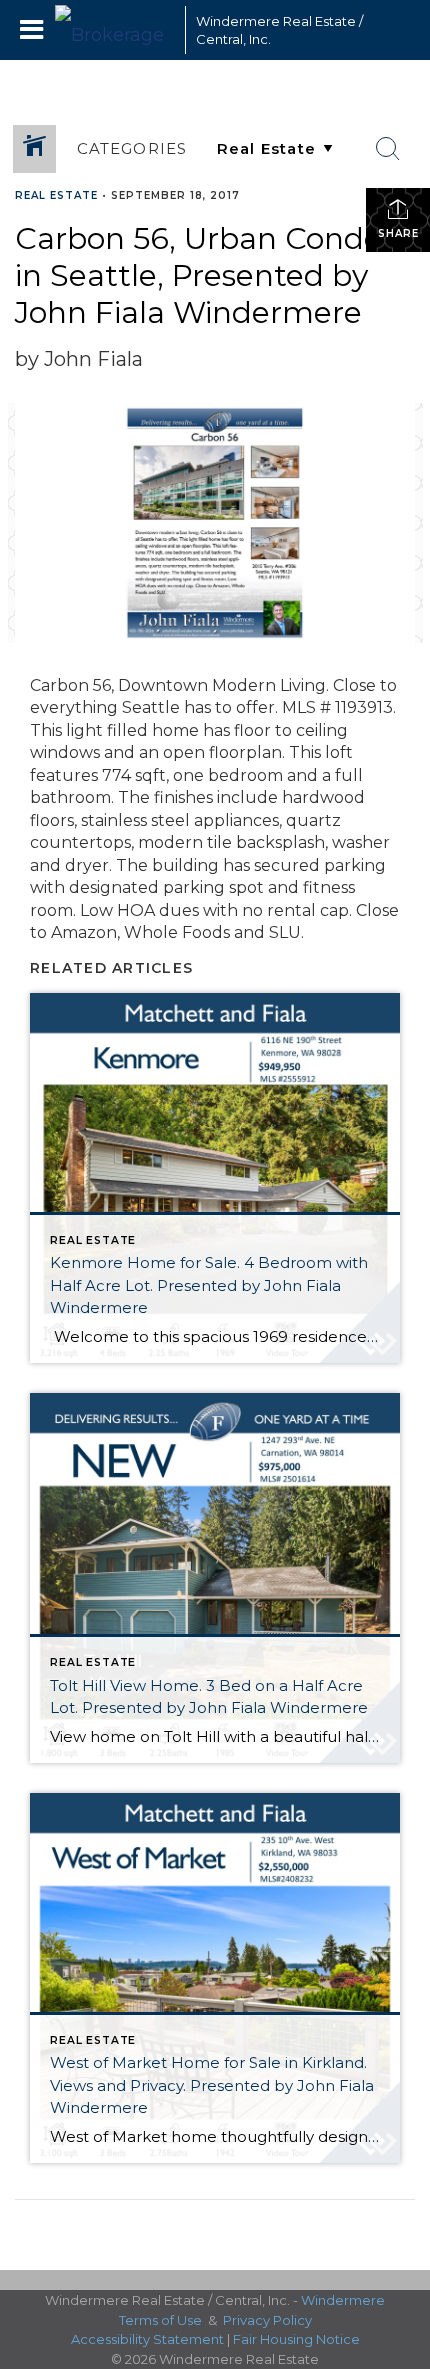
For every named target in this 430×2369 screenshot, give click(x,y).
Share (398, 233)
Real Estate (56, 195)
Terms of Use (160, 2320)
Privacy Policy (267, 2320)
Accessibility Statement (147, 2339)
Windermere (343, 2300)
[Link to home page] (115, 30)
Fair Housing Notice (296, 2339)
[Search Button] (388, 149)
